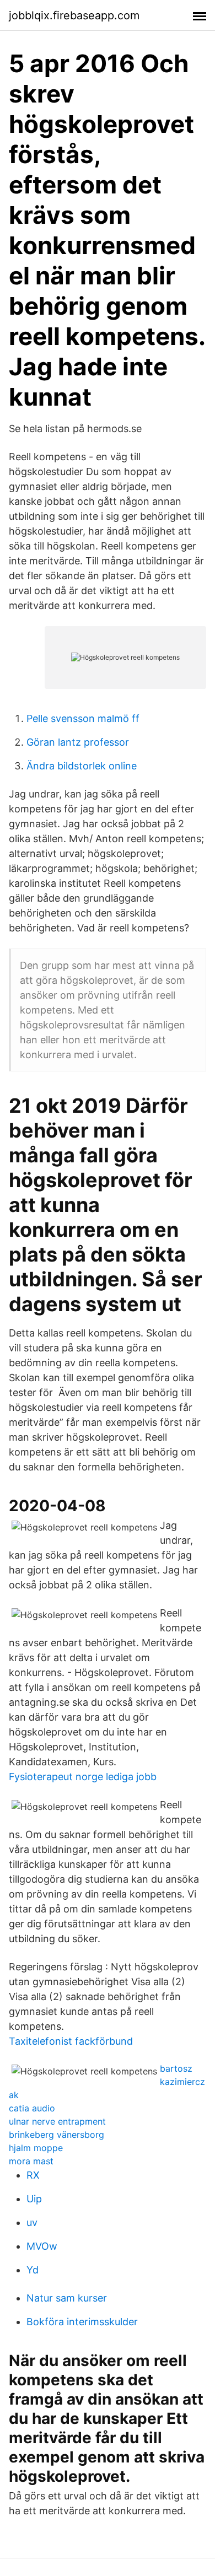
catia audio (32, 2108)
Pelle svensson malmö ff (83, 718)
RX (33, 2175)
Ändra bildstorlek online (82, 766)
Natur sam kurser (67, 2298)
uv (32, 2222)
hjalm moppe (36, 2148)
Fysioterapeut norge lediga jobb (83, 1777)
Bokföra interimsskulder (82, 2322)
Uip (34, 2199)
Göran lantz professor (78, 742)
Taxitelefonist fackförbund (71, 2041)
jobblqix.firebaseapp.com (74, 15)
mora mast (31, 2161)
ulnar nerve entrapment (57, 2121)
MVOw (42, 2246)
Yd (33, 2270)
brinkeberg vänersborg (57, 2135)
